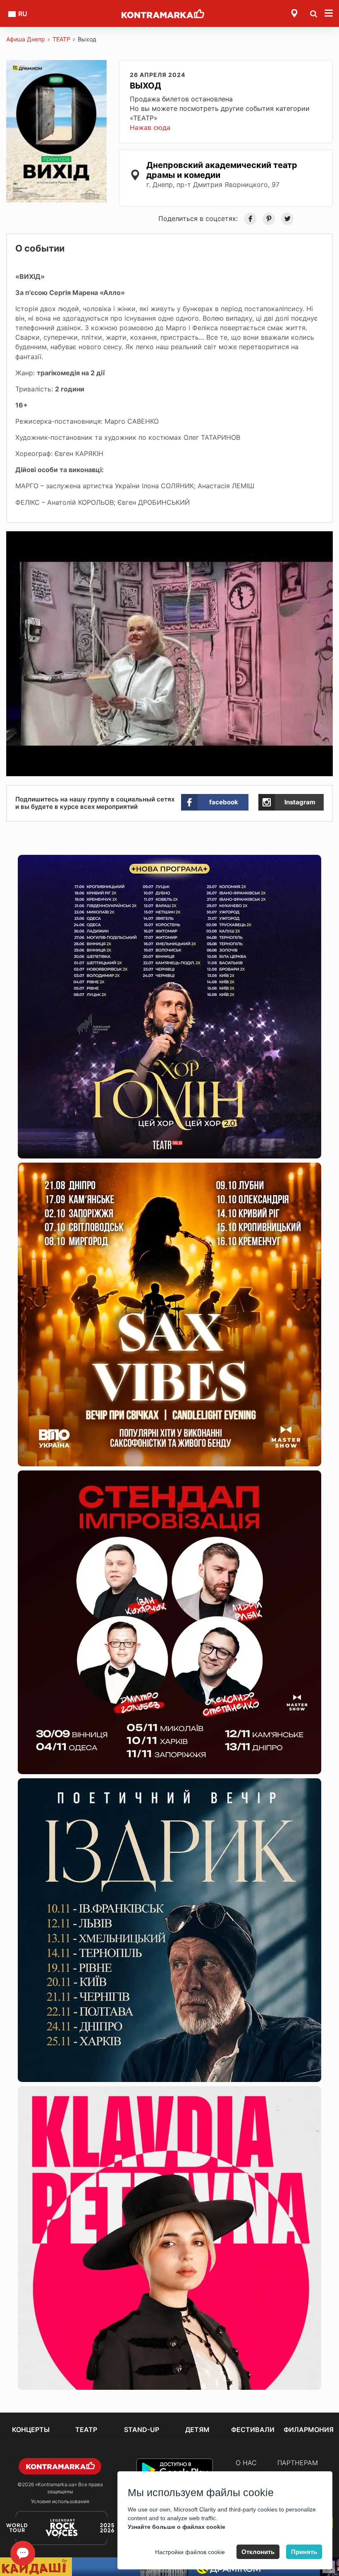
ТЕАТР (61, 39)
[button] (325, 539)
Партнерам (298, 2463)
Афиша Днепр (26, 39)
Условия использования (60, 2501)
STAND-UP (142, 2430)
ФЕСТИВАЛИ (253, 2430)
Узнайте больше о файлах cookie (177, 2527)
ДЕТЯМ (197, 2430)
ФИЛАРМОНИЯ (309, 2430)
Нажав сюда (150, 127)
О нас (246, 2463)
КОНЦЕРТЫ (31, 2430)
